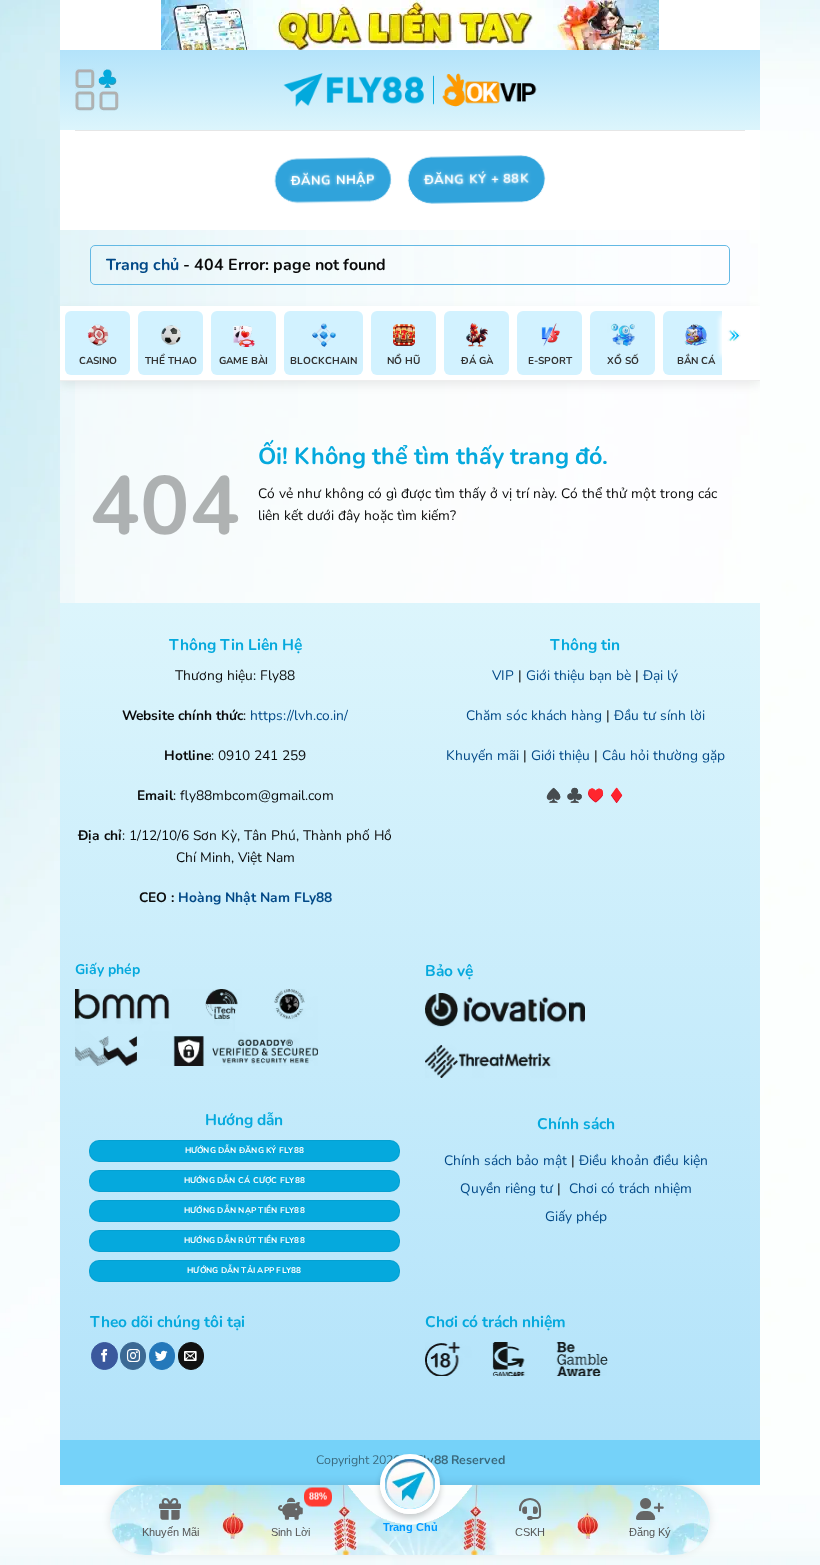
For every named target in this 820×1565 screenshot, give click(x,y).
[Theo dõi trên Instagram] (133, 1355)
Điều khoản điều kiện (643, 1160)
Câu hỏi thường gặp (663, 755)
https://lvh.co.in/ (299, 715)
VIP (503, 675)
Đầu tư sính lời (659, 715)
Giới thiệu (560, 755)
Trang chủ (142, 265)
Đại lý (660, 675)
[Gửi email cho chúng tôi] (191, 1355)
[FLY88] (410, 90)
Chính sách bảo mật (505, 1160)
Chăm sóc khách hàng (534, 715)
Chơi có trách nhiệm (630, 1188)
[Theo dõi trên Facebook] (104, 1355)
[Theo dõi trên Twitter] (162, 1355)
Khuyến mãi (482, 755)
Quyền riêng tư (506, 1188)
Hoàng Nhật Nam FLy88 (255, 897)
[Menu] (97, 90)
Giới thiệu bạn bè (578, 675)
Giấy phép (576, 1216)
